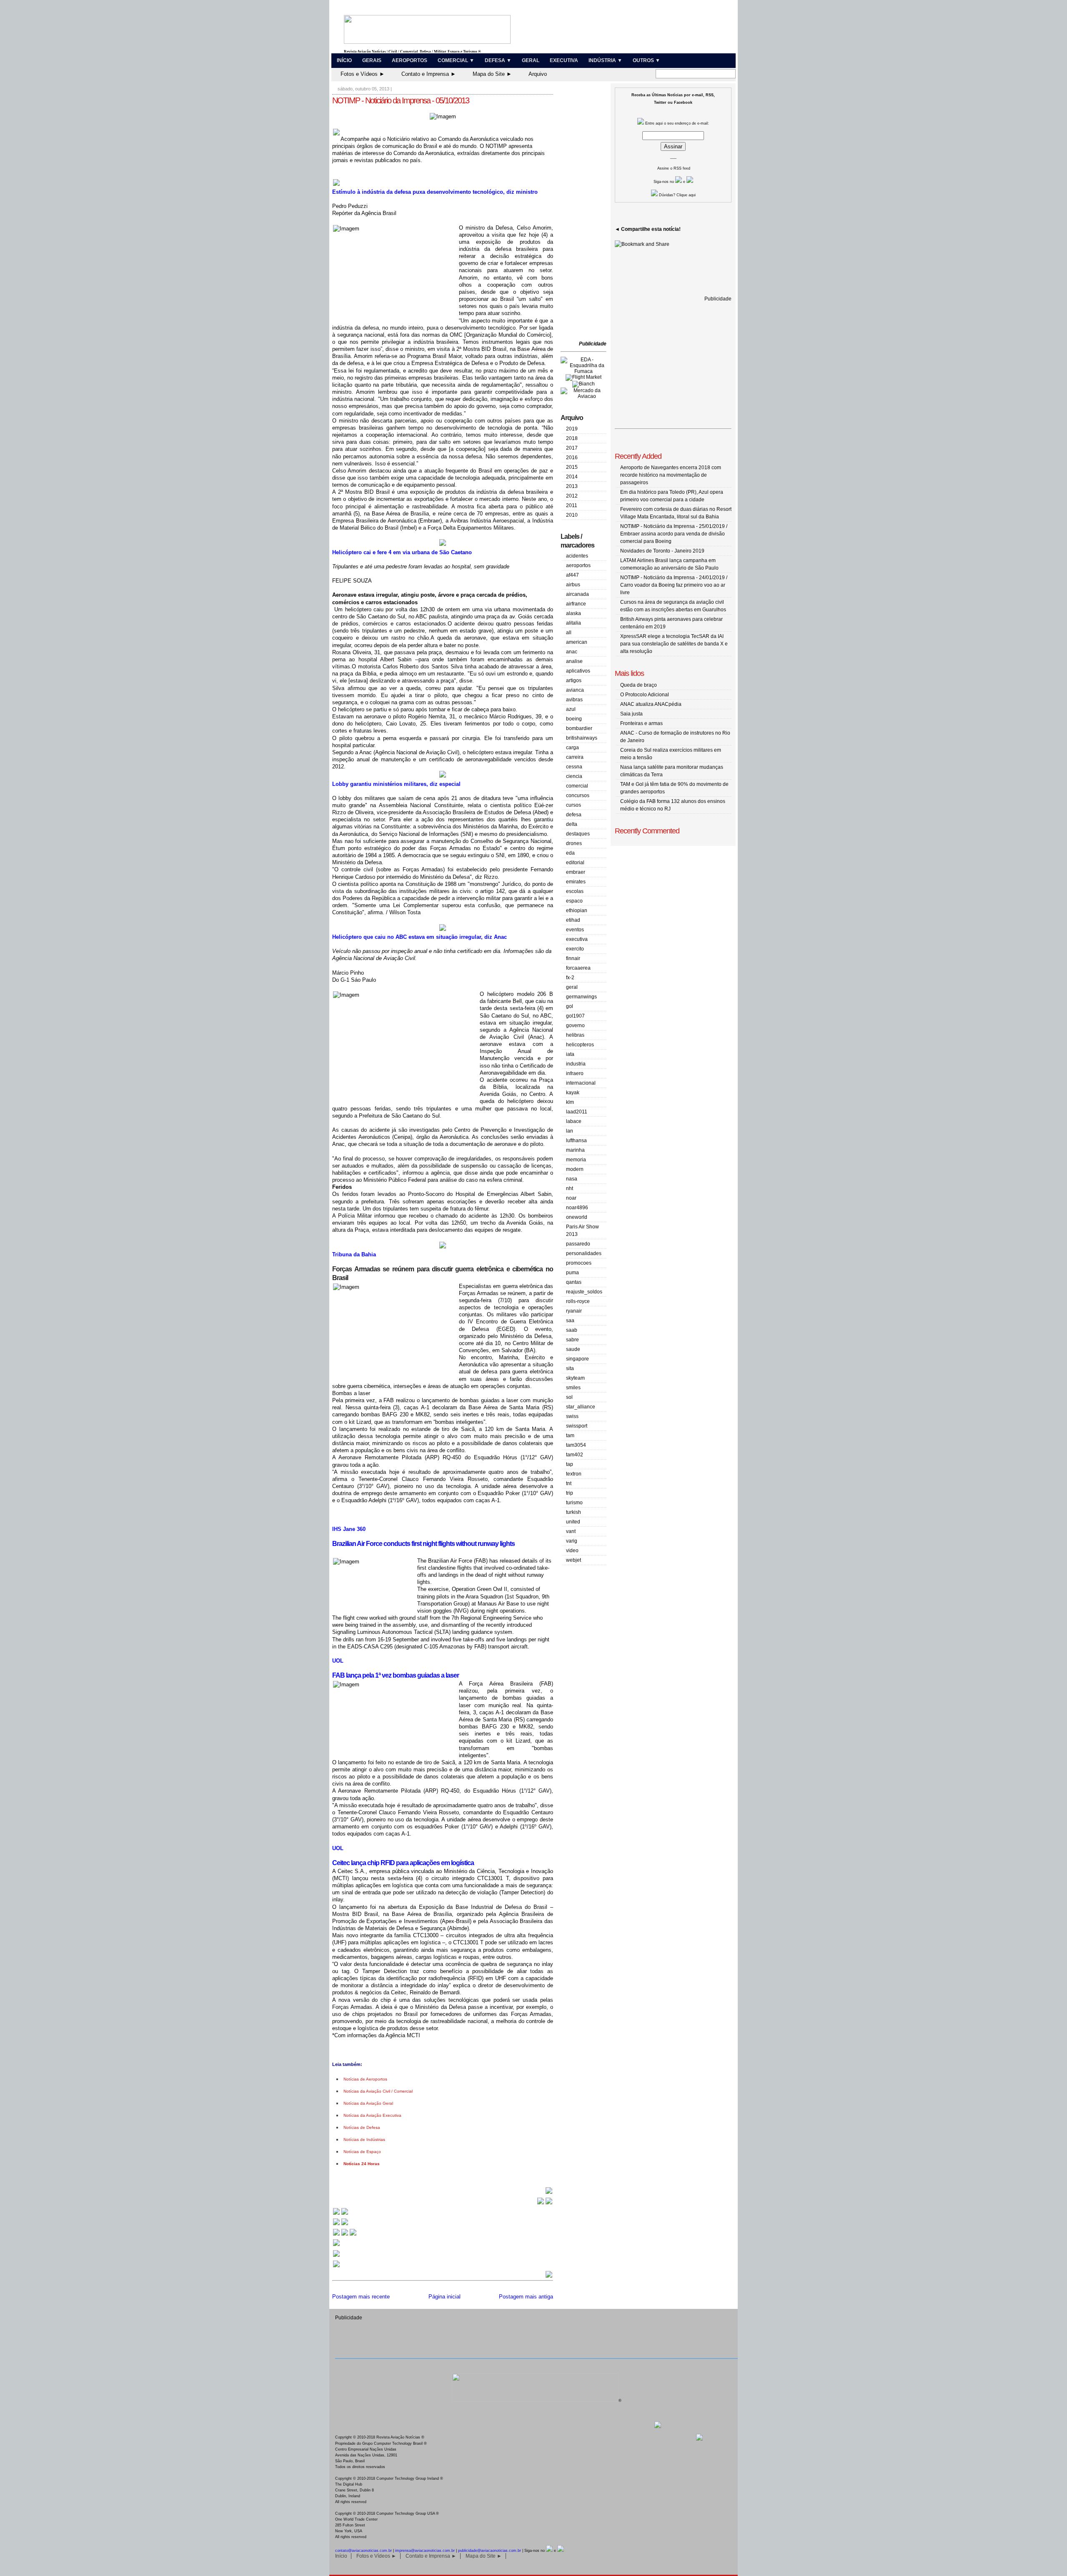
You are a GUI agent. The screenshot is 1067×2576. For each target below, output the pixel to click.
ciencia (574, 776)
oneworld (577, 1217)
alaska (574, 613)
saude (573, 1349)
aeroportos (578, 565)
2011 (572, 505)
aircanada (577, 594)
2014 (572, 477)
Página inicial (445, 2297)
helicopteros (580, 1045)
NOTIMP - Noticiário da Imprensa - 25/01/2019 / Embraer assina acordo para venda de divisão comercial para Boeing (674, 534)
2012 (572, 496)
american (577, 642)
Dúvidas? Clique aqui (677, 195)
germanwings (581, 997)
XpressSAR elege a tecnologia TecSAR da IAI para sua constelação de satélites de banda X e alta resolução (674, 644)
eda (570, 853)
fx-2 (570, 978)
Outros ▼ (646, 60)
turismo (574, 1503)
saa (570, 1321)
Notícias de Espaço (362, 2152)
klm (570, 1102)
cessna (574, 767)
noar (571, 1198)
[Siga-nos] (336, 2245)
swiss (572, 1416)
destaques (578, 834)
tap (570, 1464)
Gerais (372, 60)
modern (575, 1169)
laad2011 (577, 1112)
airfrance (576, 604)
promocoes (579, 1263)
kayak (573, 1093)
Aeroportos (410, 60)
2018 (572, 438)
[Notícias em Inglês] (345, 2235)
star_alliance (581, 1407)
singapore (577, 1359)
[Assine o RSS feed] (336, 2267)
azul (571, 709)
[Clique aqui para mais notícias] (341, 2214)
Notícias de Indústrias (364, 2140)
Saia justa (631, 714)
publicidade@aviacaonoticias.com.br (490, 2551)
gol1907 (575, 1016)
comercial (577, 786)
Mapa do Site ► (492, 74)
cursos (574, 805)
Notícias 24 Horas (362, 2164)
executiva (577, 939)
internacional (581, 1083)
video (572, 1551)
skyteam (575, 1378)
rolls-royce (578, 1301)
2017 (572, 448)
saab (572, 1330)
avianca (575, 690)
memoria (576, 1160)
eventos (575, 930)
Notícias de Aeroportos (365, 2079)
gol (570, 1006)
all (569, 633)
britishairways (582, 738)
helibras (575, 1035)
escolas (575, 891)
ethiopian (577, 910)
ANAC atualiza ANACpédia (651, 704)
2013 (572, 486)
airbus (573, 585)
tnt (569, 1483)
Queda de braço (639, 685)
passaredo (578, 1244)
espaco (574, 901)
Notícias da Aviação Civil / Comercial (378, 2091)
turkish (574, 1512)
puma (572, 1273)
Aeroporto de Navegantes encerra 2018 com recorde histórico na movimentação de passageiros (671, 475)
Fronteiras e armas (641, 723)
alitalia (574, 623)
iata (570, 1054)
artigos (574, 680)
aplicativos (578, 671)
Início (344, 60)
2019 (572, 429)
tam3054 (576, 1445)
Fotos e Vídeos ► (363, 74)
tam (570, 1436)
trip (570, 1493)
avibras (574, 700)
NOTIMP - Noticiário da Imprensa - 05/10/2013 (401, 100)
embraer (576, 872)
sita (570, 1368)
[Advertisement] (586, 213)
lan (570, 1131)
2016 (572, 458)
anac (572, 652)
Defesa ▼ (498, 60)
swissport (577, 1426)
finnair (573, 958)
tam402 (575, 1455)
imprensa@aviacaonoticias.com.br (425, 2551)
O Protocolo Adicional (645, 695)
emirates (576, 882)
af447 (572, 575)
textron (574, 1474)
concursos (578, 795)
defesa (574, 815)
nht (570, 1188)
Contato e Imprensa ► (429, 74)
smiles (573, 1388)
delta (572, 824)
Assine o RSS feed (674, 168)
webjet (574, 1560)
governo (575, 1025)
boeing (574, 719)
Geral (531, 60)
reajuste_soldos (584, 1292)
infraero (575, 1073)
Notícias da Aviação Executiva (372, 2115)
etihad (573, 920)
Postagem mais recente (361, 2297)
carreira (575, 757)
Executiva (564, 60)
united (573, 1522)
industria (576, 1064)
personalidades (584, 1253)
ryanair (574, 1311)
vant (571, 1531)
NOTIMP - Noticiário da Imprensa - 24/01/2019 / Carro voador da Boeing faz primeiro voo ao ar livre (674, 585)
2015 (572, 467)
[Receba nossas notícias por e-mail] (341, 2225)
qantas (574, 1282)
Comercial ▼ (456, 60)
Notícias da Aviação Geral (368, 2103)
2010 (572, 515)
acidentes (577, 556)
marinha (575, 1150)
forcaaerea (578, 968)
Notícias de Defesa (362, 2127)
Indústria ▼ (605, 60)
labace (574, 1121)
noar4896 (577, 1208)
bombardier (579, 728)
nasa (572, 1179)
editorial (575, 863)
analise (574, 661)
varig (572, 1541)
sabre (572, 1340)
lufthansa (576, 1140)
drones (574, 843)
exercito (575, 949)
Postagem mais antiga (526, 2297)
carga (572, 748)
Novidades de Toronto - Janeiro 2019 (662, 551)
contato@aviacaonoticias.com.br (363, 2551)
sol (569, 1397)
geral (572, 987)
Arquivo (538, 74)
